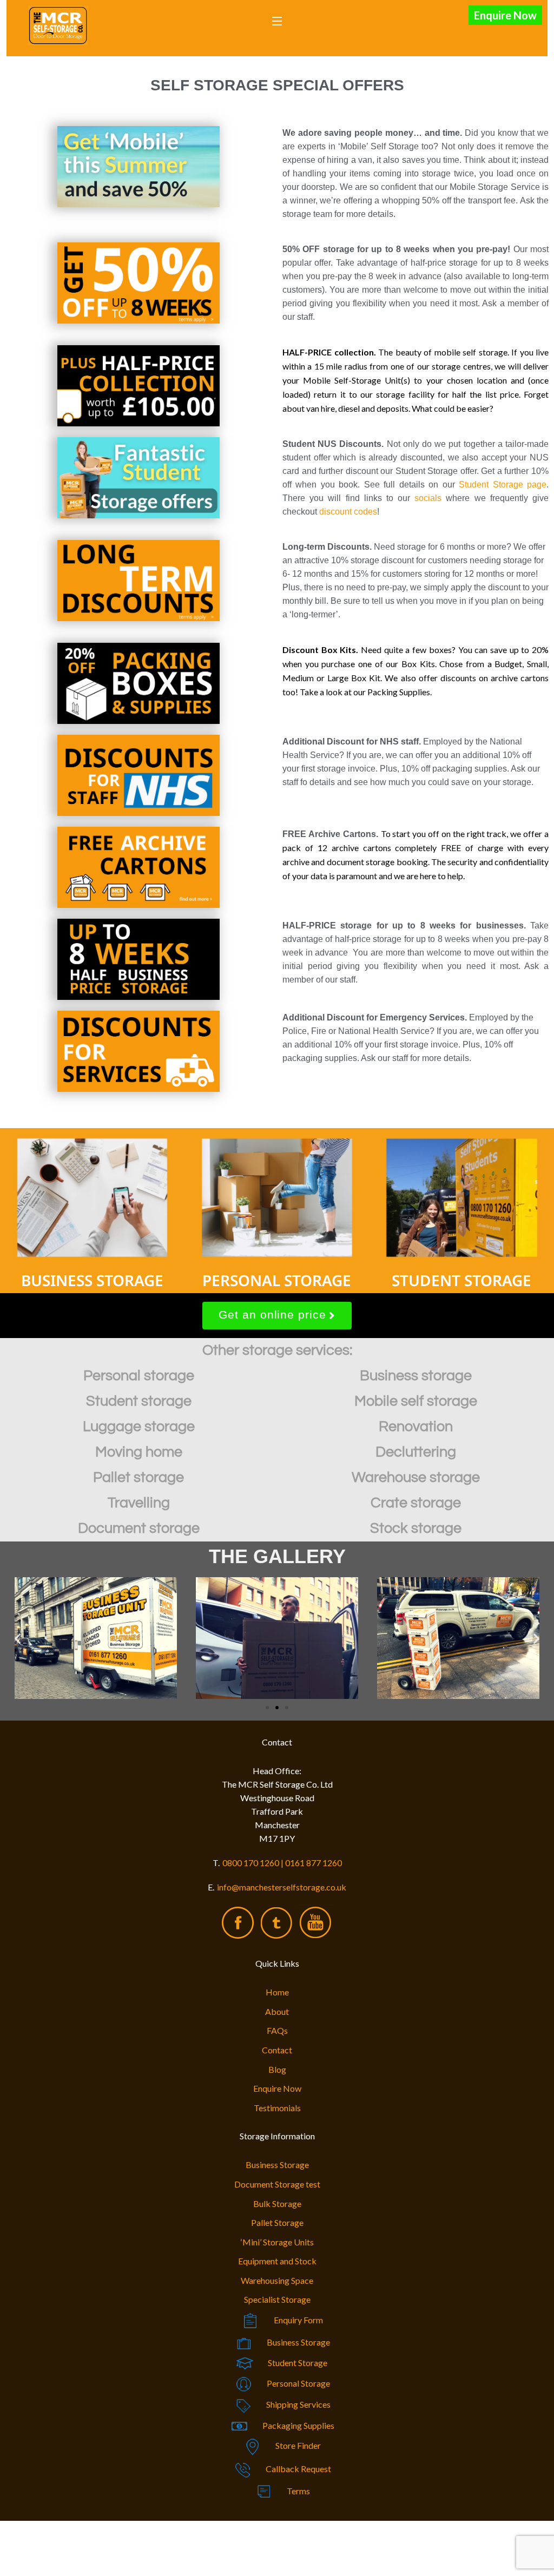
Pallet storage (138, 1478)
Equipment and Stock (277, 2261)
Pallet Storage (277, 2222)
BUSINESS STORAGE (92, 1280)
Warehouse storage (416, 1478)
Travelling (139, 1503)
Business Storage (277, 2165)
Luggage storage (139, 1427)
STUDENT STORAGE (461, 1280)
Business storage (416, 1376)
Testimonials (277, 2108)
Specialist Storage (277, 2299)
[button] (18, 1638)
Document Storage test (277, 2184)
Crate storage (416, 1503)
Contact (277, 2050)
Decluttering (416, 1452)
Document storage (139, 1529)
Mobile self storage (416, 1401)
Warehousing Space (277, 2280)
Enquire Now (505, 15)
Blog (277, 2069)
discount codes (348, 512)
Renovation (416, 1427)
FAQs (277, 2030)
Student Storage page (503, 485)
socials (428, 498)
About (277, 2011)
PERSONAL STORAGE (277, 1280)
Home (277, 1992)
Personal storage (139, 1376)
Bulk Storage (277, 2203)
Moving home (139, 1452)
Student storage (139, 1401)
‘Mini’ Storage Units (277, 2242)
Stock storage (416, 1529)
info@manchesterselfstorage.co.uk (282, 1887)
